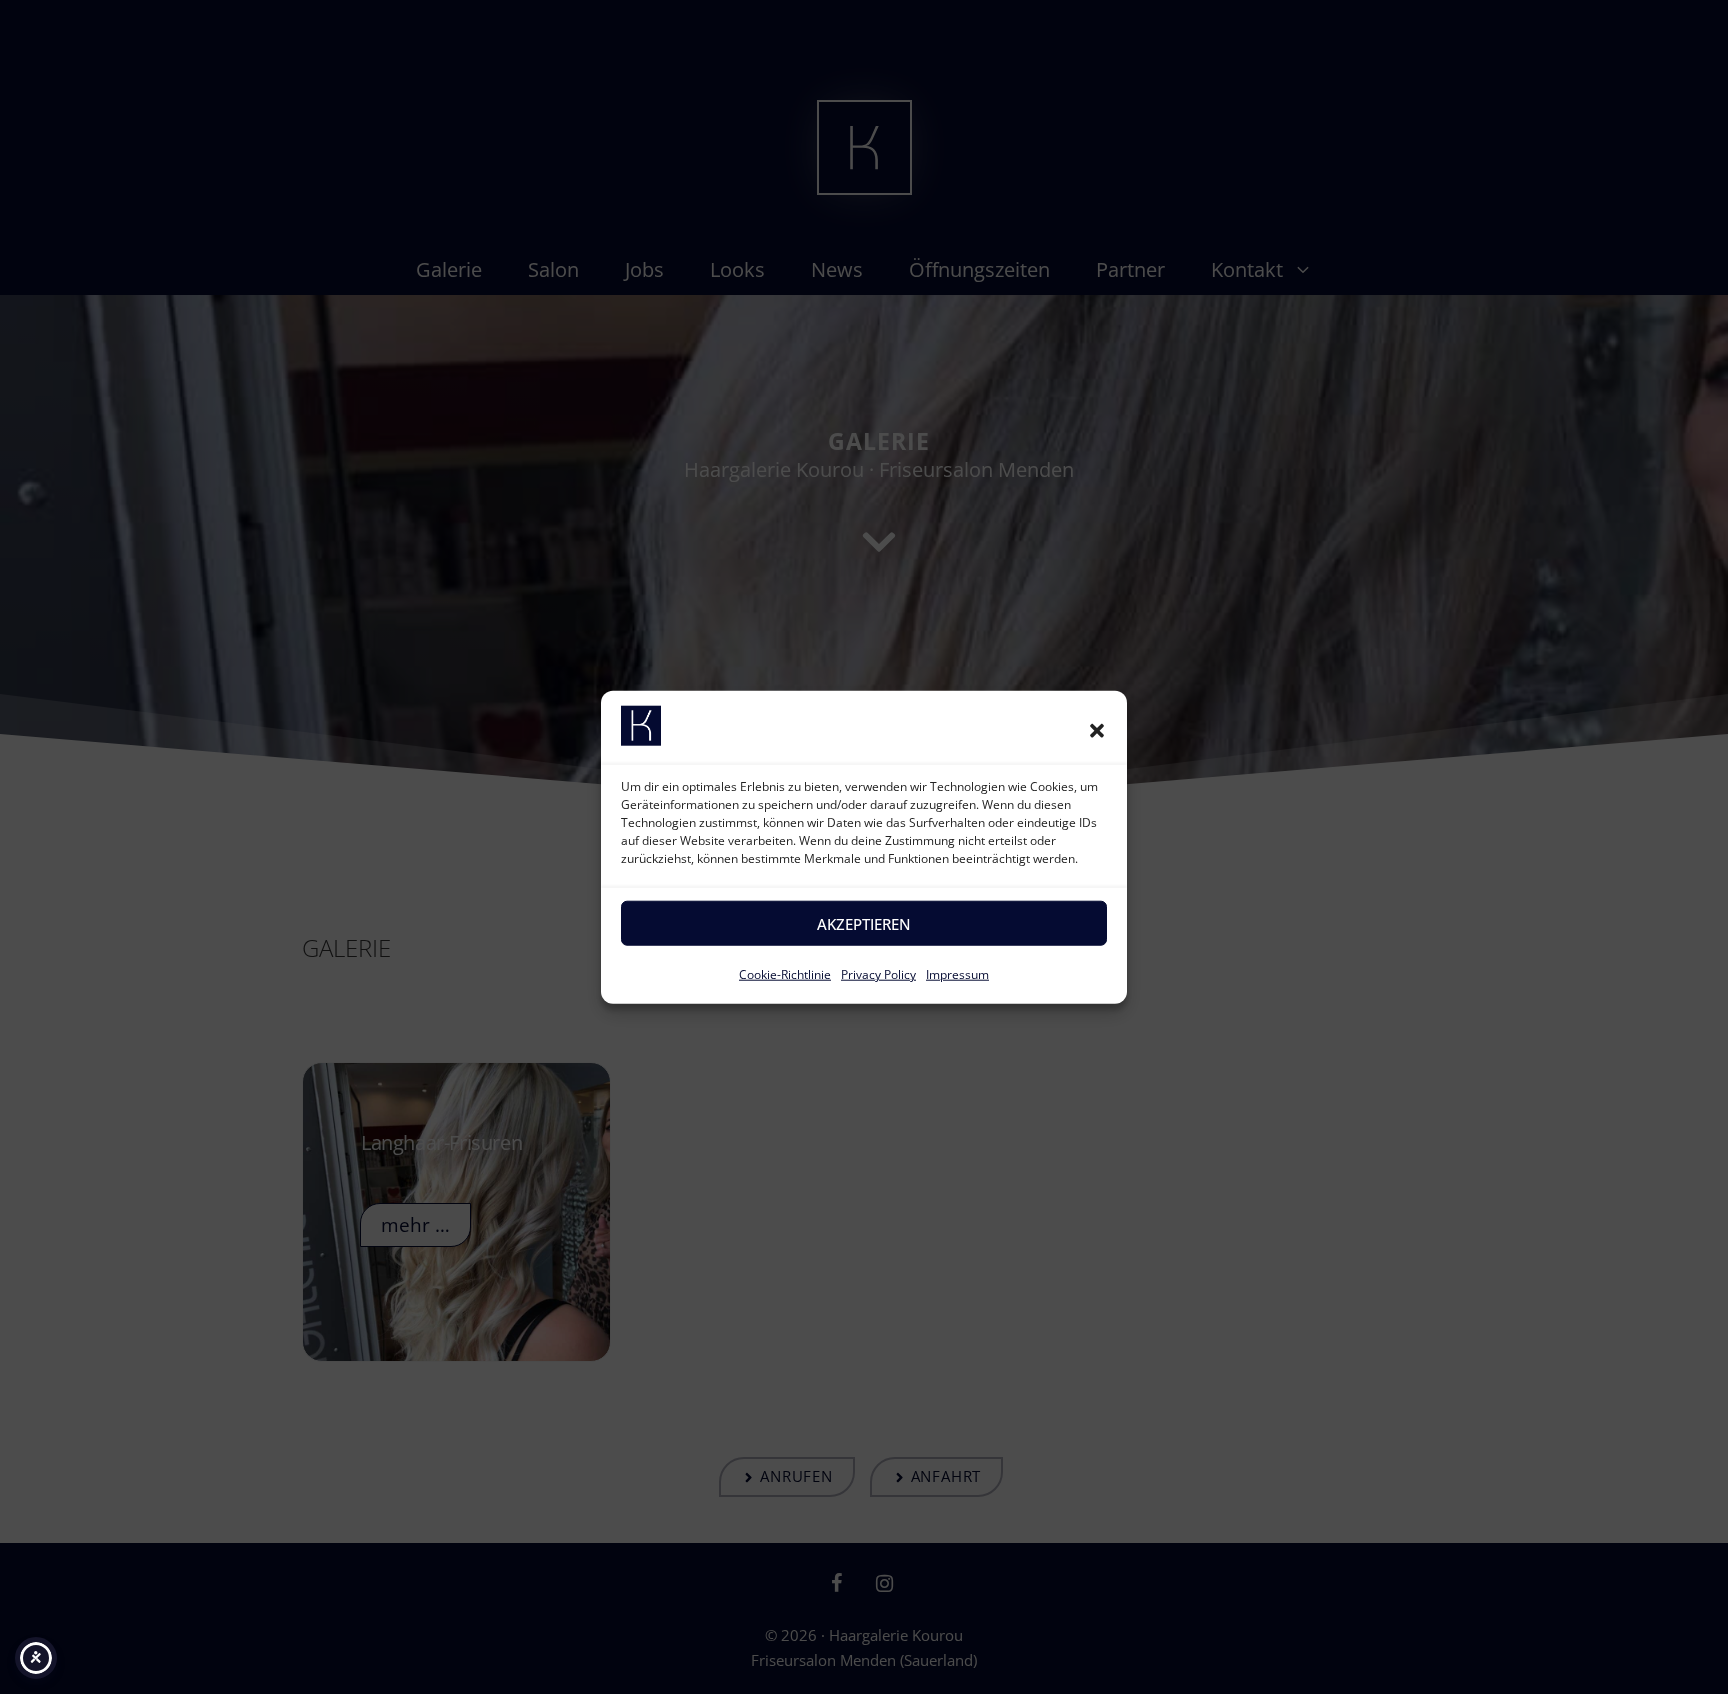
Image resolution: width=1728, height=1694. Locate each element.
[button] (1097, 730)
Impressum (957, 974)
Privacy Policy (878, 974)
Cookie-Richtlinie (785, 974)
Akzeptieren (864, 924)
